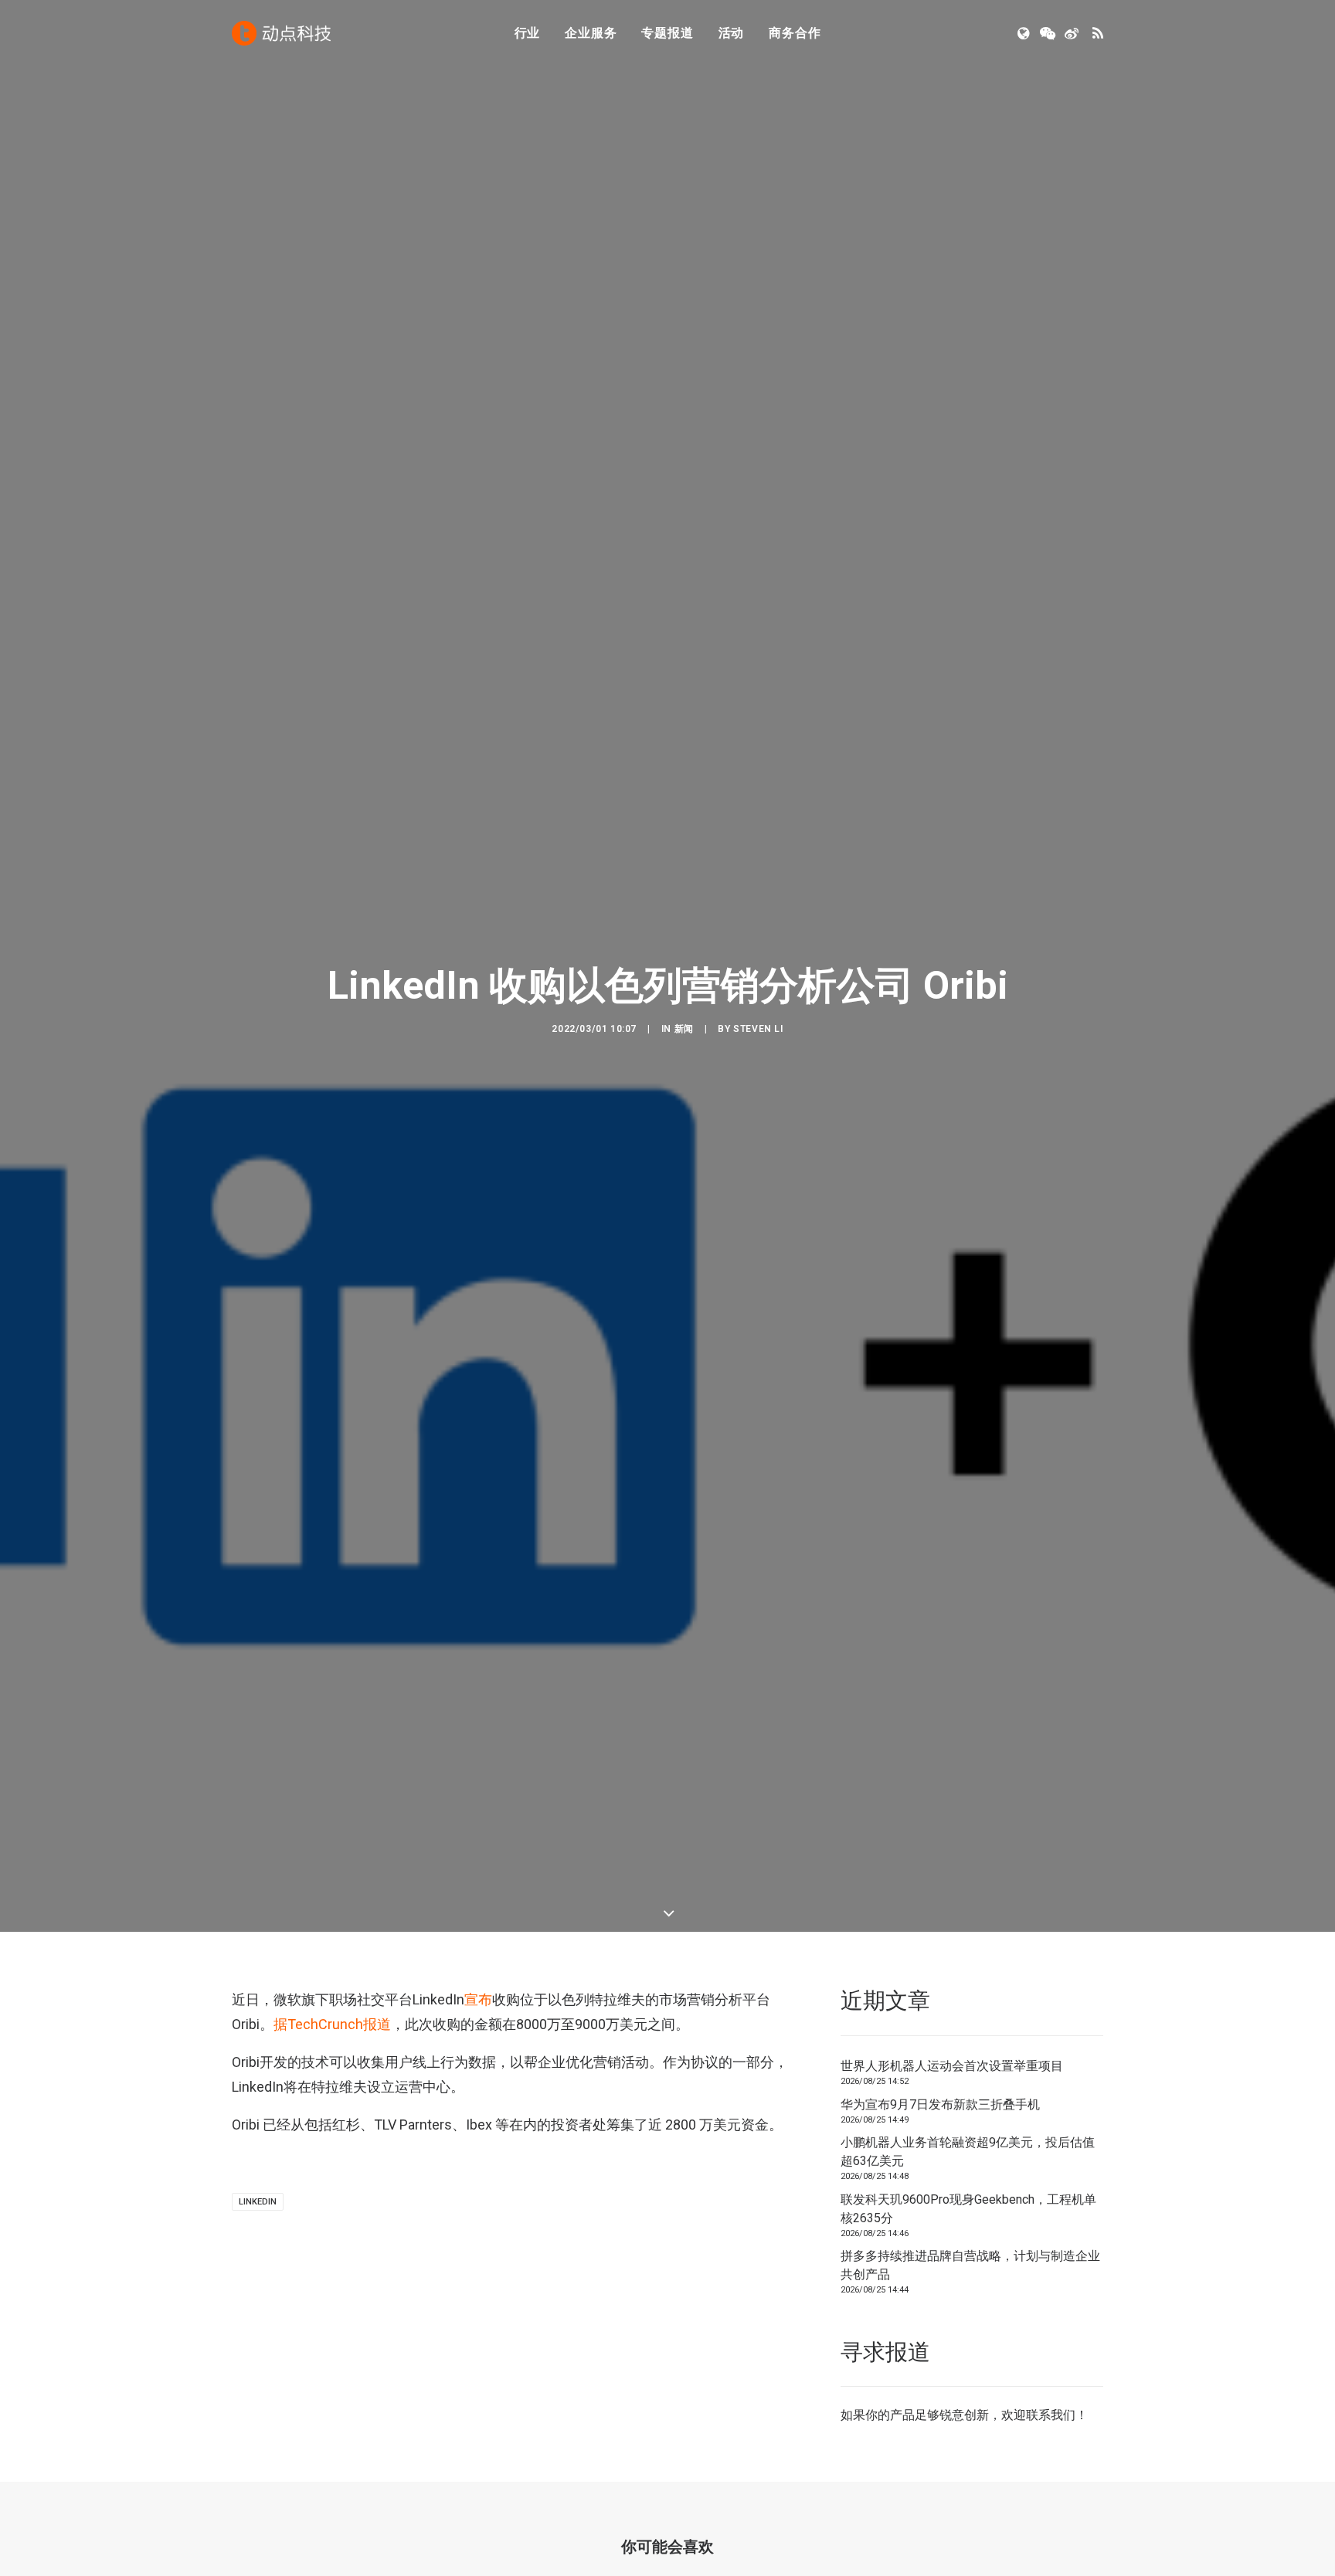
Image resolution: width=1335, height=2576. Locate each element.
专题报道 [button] (667, 33)
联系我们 (1051, 2415)
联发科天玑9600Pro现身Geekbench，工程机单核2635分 (968, 2209)
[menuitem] (528, 33)
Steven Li (758, 1029)
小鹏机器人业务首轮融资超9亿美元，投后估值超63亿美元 (968, 2152)
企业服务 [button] (591, 33)
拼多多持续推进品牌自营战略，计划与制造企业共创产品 (970, 2265)
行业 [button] (528, 33)
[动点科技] (281, 33)
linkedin (258, 2202)
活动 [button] (732, 33)
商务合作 (795, 33)
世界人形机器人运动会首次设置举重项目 (952, 2066)
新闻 (684, 1029)
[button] (1025, 33)
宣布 (478, 1999)
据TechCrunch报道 (332, 2024)
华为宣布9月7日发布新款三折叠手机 (940, 2104)
